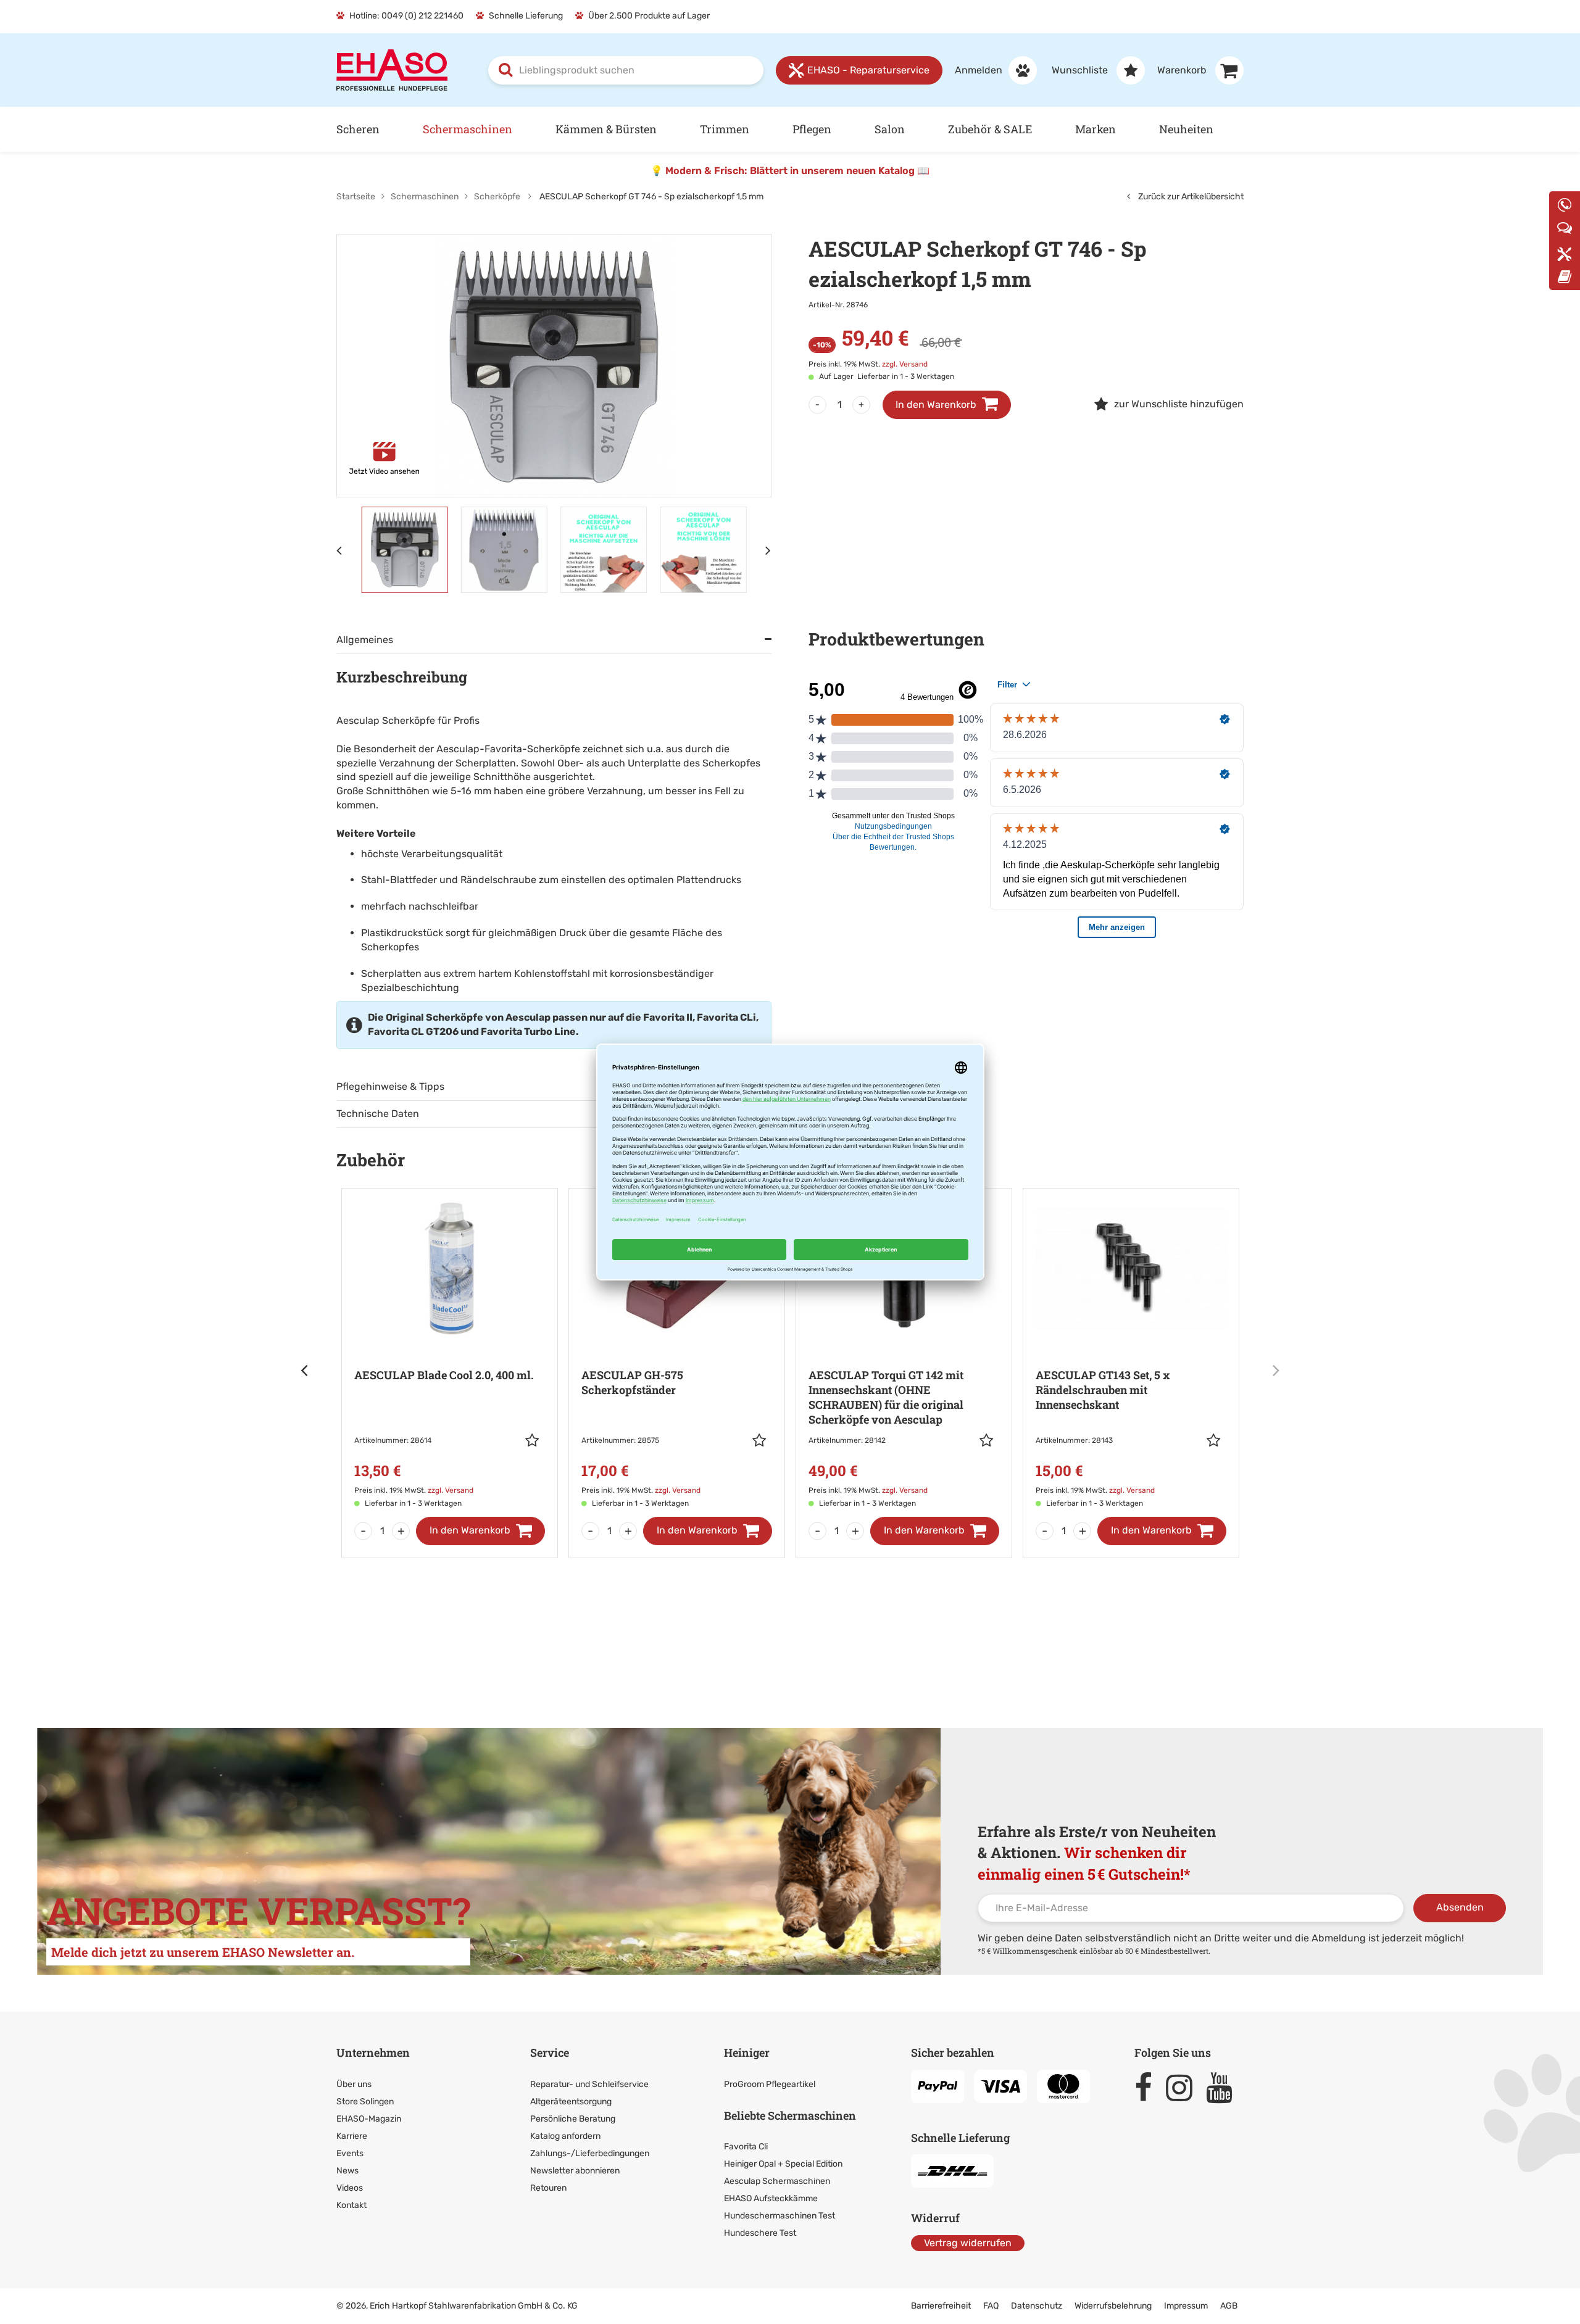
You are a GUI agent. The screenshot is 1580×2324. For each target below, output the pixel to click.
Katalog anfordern (565, 2136)
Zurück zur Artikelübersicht (1190, 197)
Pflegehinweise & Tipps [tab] (390, 1086)
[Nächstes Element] (768, 550)
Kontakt (351, 2205)
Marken (1096, 129)
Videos (350, 2188)
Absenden (1460, 1907)
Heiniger (747, 2052)
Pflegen (812, 129)
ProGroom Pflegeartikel (770, 2084)
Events (350, 2153)
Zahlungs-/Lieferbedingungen (590, 2153)
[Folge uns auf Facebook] (1149, 2088)
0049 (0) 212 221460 (422, 16)
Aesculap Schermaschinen (777, 2181)
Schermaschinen (468, 129)
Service (550, 2052)
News (347, 2171)
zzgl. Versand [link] (905, 364)
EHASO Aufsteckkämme (771, 2198)
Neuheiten (1186, 129)
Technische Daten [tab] (378, 1114)
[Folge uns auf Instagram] (1185, 2088)
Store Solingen (365, 2102)
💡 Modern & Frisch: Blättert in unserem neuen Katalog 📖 (790, 171)
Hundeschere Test (760, 2233)
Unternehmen (373, 2052)
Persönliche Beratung (573, 2119)
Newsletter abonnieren (575, 2171)
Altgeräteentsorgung (571, 2102)
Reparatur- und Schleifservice (589, 2084)
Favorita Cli (746, 2147)
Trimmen (725, 129)
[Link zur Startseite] (392, 69)
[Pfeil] (306, 1370)
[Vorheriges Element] (339, 550)
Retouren (548, 2188)
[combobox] (626, 70)
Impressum (1186, 2306)
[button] (535, 1440)
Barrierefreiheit (941, 2306)
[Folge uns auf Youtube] (1225, 2088)
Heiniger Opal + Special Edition (783, 2164)
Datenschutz (1037, 2306)
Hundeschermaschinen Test (780, 2216)
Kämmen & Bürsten (606, 129)
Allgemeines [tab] (365, 640)
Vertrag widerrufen (968, 2243)
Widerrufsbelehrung (1113, 2306)
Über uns (354, 2084)
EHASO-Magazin (369, 2119)
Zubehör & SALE (990, 129)
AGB (1229, 2306)
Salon (890, 129)
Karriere (352, 2136)
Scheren (358, 129)
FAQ (991, 2306)
